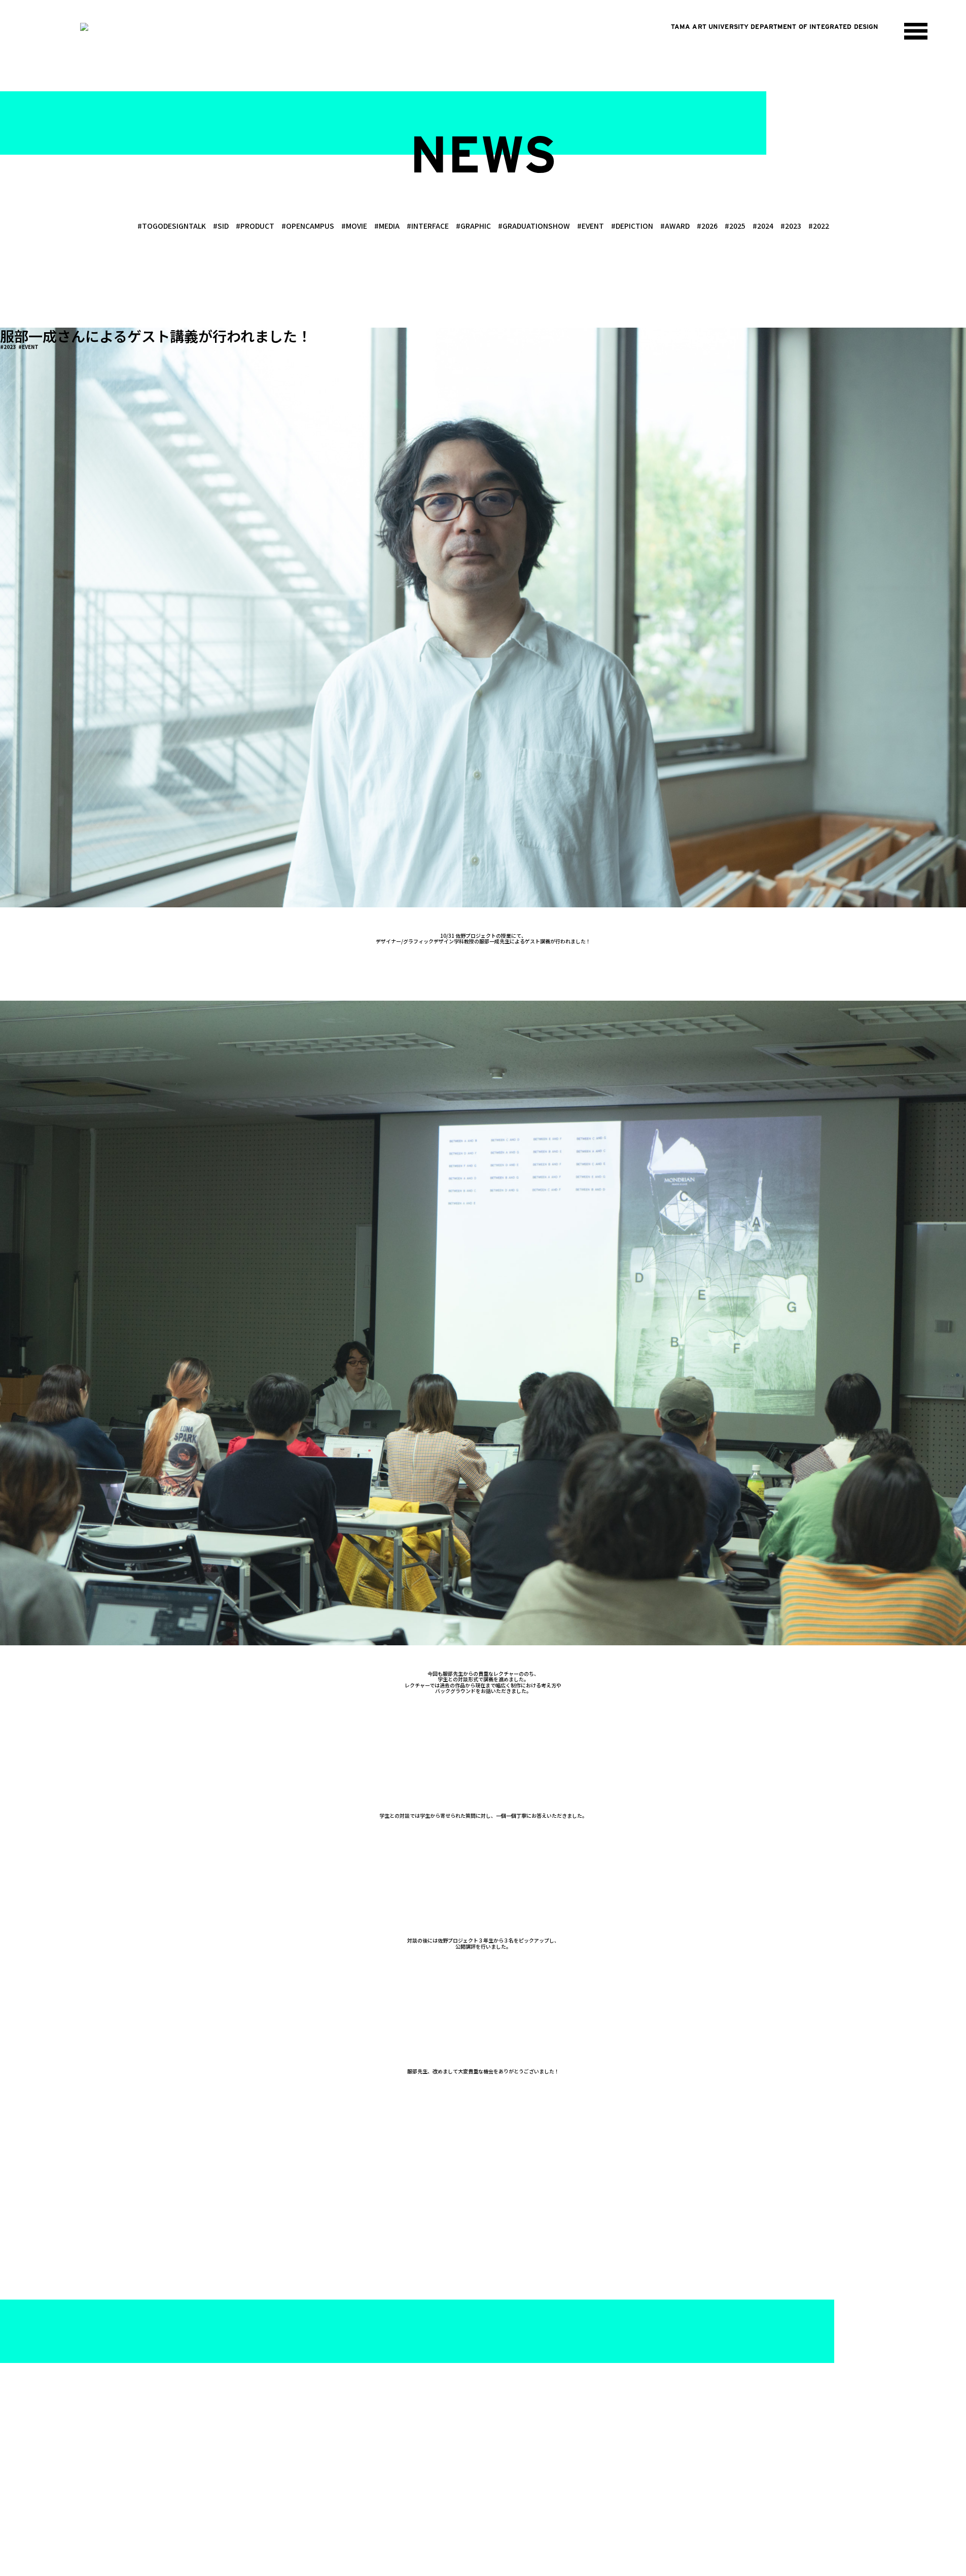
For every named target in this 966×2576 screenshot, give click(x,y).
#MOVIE (354, 226)
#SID (221, 226)
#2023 (791, 226)
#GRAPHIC (473, 226)
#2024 (763, 226)
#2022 (819, 226)
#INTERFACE (428, 226)
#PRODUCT (255, 226)
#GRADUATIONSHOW (534, 226)
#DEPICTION (632, 226)
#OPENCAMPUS (308, 226)
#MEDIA (387, 226)
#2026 (707, 226)
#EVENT (591, 226)
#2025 (735, 226)
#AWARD (675, 226)
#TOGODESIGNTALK (172, 226)
